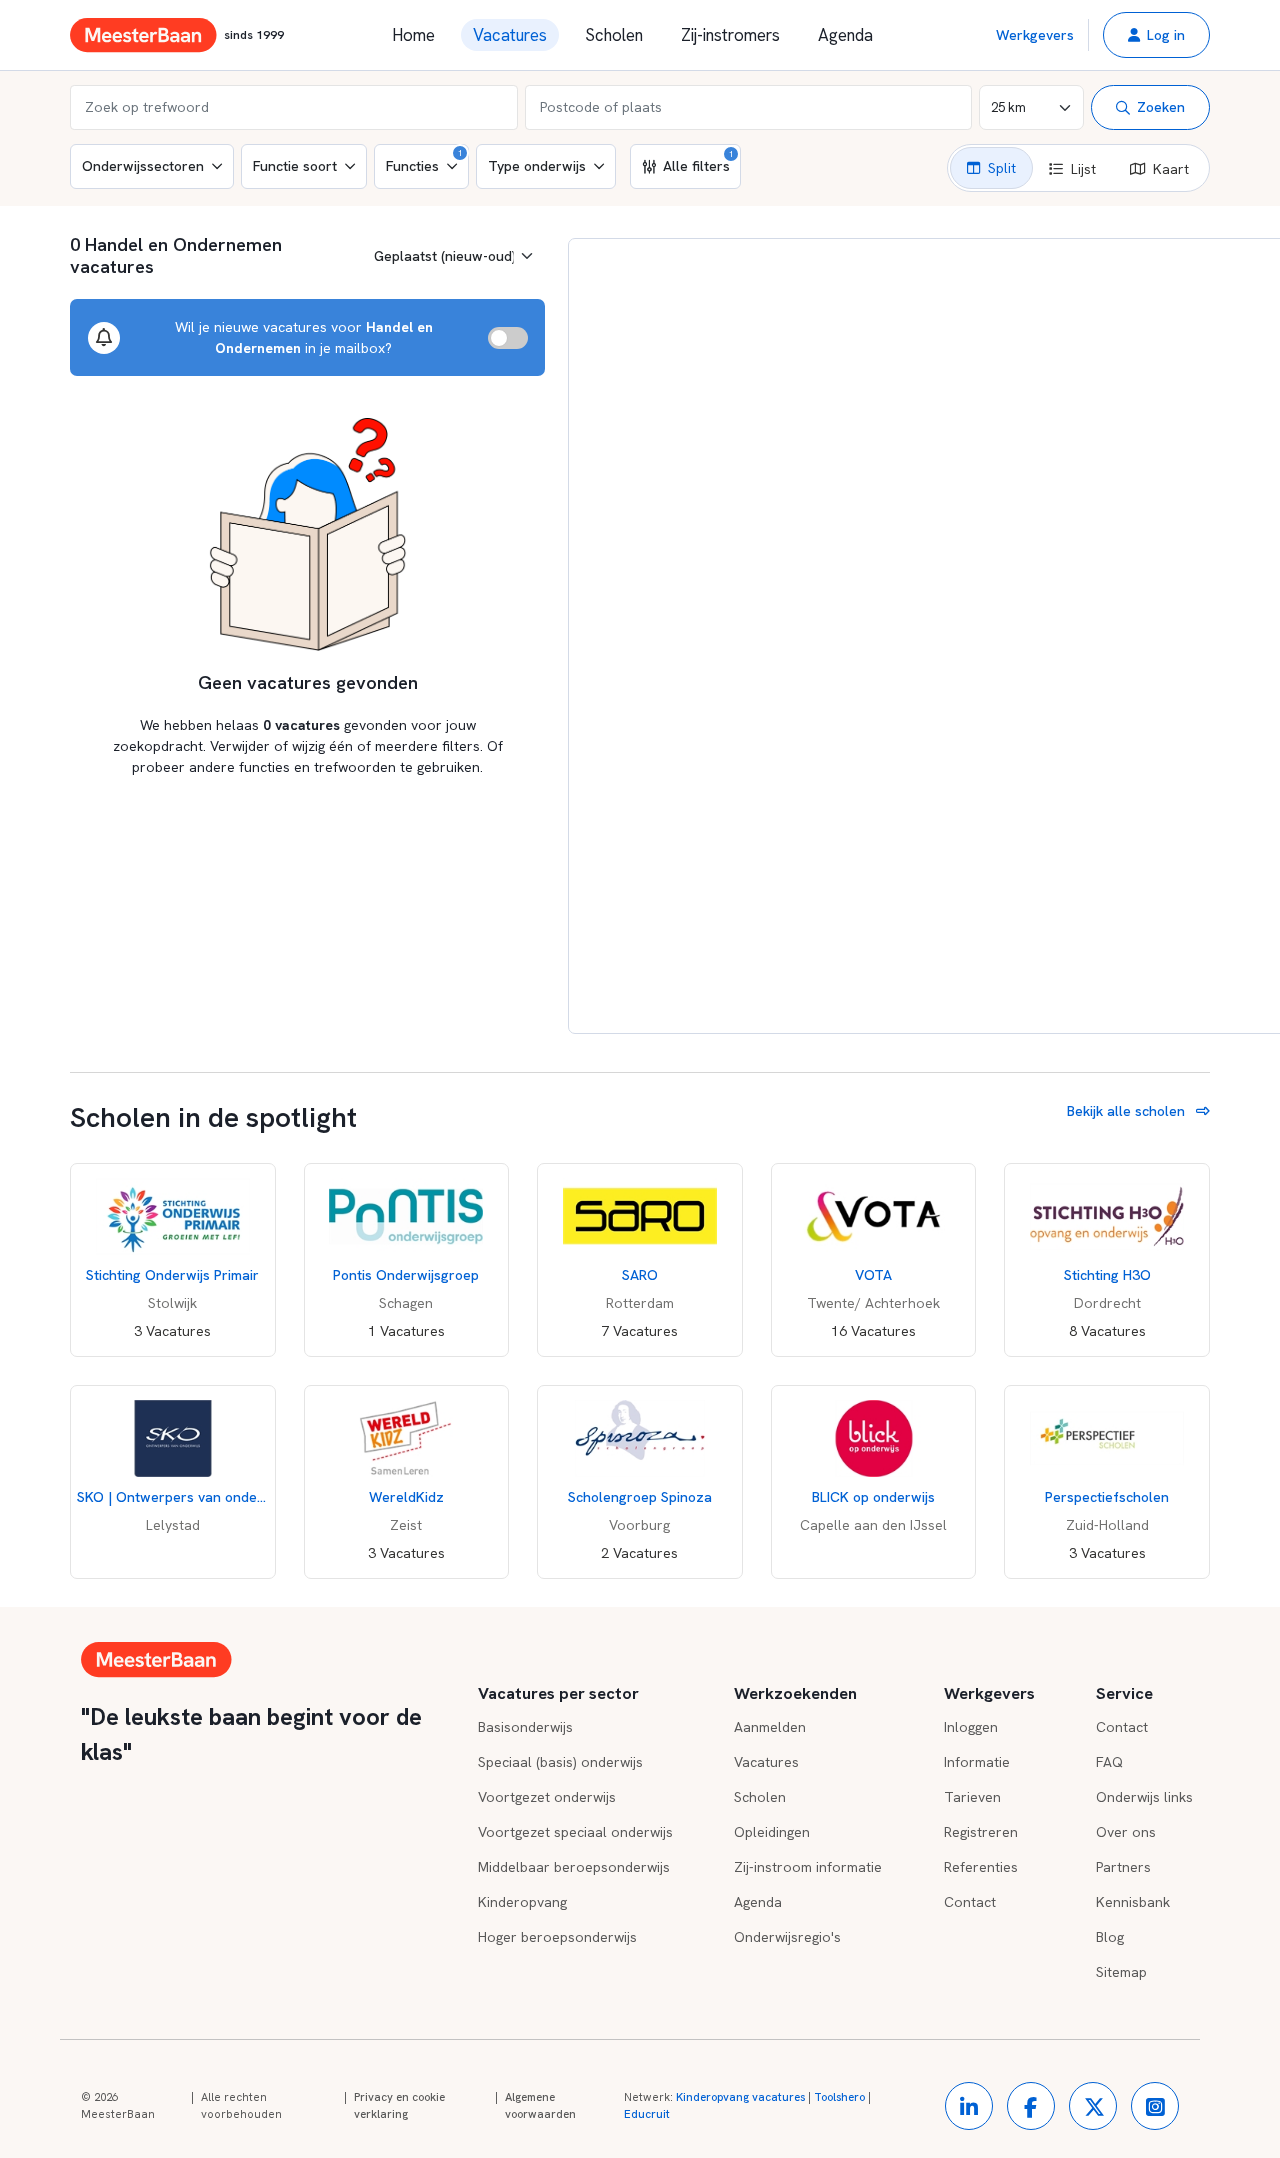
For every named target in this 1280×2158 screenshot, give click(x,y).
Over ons (1126, 1832)
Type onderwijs (537, 166)
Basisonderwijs (525, 1727)
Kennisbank (1133, 1902)
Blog (1110, 1937)
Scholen (614, 35)
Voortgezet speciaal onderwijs (575, 1832)
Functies (424, 161)
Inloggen (971, 1727)
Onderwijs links (1144, 1797)
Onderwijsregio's (787, 1937)
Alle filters (698, 162)
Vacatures (510, 35)
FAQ (1109, 1762)
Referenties (981, 1867)
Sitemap (1121, 1972)
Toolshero (839, 2097)
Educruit (647, 2114)
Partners (1123, 1867)
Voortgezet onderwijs (547, 1797)
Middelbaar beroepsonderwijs (574, 1867)
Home (413, 35)
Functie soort (295, 166)
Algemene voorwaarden (540, 2106)
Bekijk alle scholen (1128, 1111)
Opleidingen (772, 1832)
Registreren (981, 1832)
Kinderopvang (522, 1902)
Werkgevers (1035, 35)
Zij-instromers (730, 35)
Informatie (977, 1762)
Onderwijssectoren (143, 166)
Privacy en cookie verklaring (399, 2106)
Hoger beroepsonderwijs (557, 1937)
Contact (970, 1902)
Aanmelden (770, 1727)
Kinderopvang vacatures (740, 2097)
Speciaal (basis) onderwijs (560, 1762)
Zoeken (1161, 107)
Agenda (845, 35)
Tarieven (972, 1797)
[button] (1156, 35)
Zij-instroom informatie (808, 1867)
